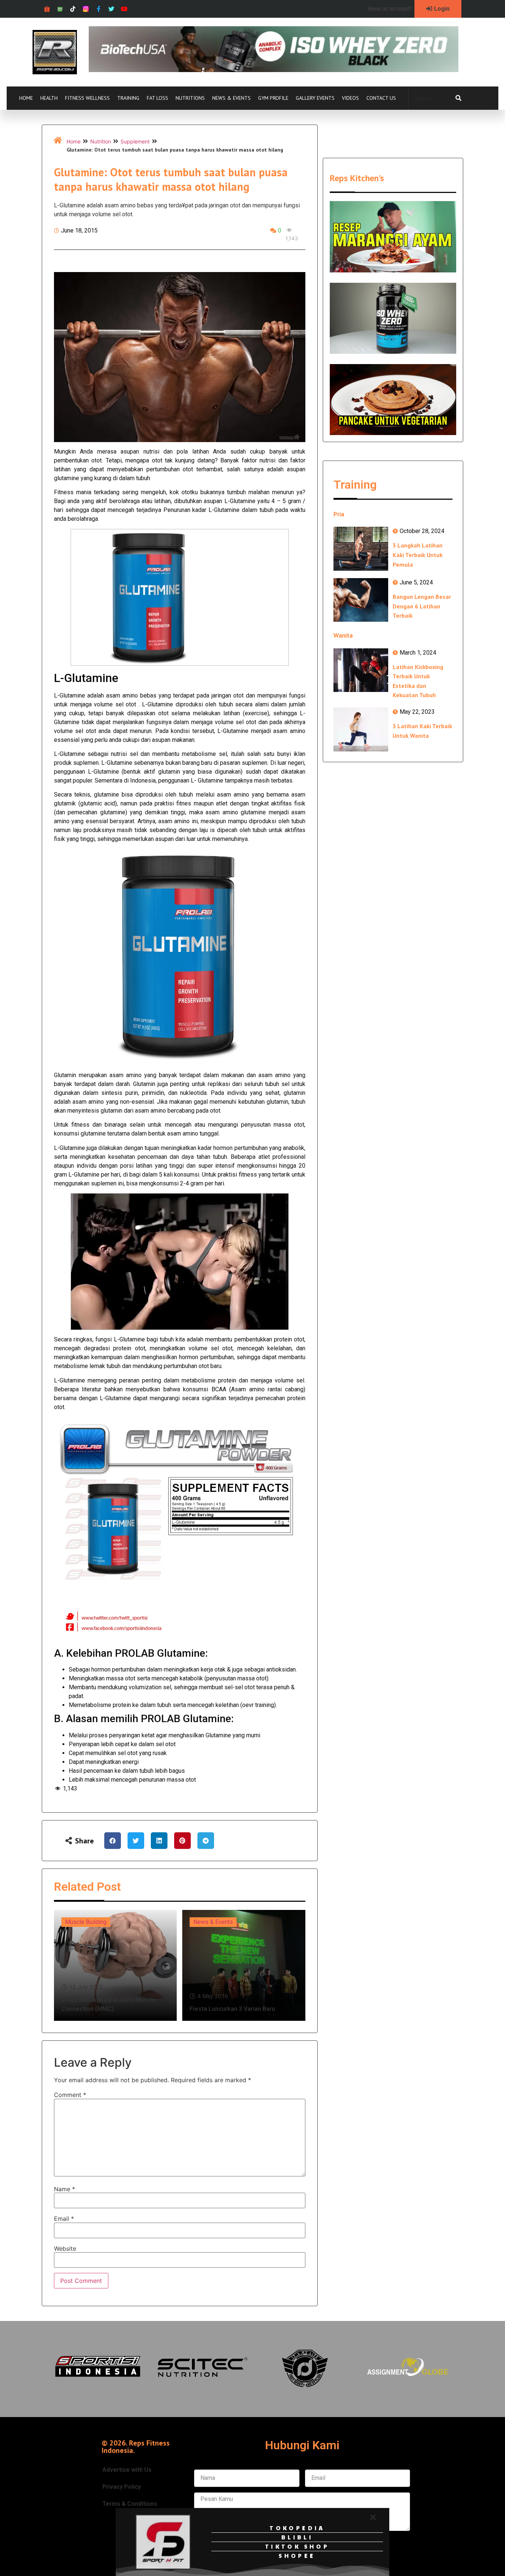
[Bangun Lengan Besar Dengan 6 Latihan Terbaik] (361, 600)
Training (128, 98)
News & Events (231, 98)
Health (49, 98)
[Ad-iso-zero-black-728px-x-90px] (274, 70)
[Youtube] (124, 9)
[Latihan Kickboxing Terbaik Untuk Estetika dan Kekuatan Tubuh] (361, 670)
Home (26, 98)
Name (65, 2189)
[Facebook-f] (99, 9)
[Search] (458, 98)
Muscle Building (86, 1922)
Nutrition (101, 141)
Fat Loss (157, 98)
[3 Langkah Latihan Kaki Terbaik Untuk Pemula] (361, 549)
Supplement (135, 141)
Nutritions (190, 98)
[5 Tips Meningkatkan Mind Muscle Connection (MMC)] (115, 1965)
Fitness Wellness (87, 98)
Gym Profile (273, 98)
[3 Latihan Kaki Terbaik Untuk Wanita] (361, 729)
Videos (350, 98)
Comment (70, 2095)
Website (65, 2249)
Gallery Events (315, 98)
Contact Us (381, 98)
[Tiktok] (73, 9)
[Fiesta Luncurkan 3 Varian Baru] (244, 1965)
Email (64, 2219)
